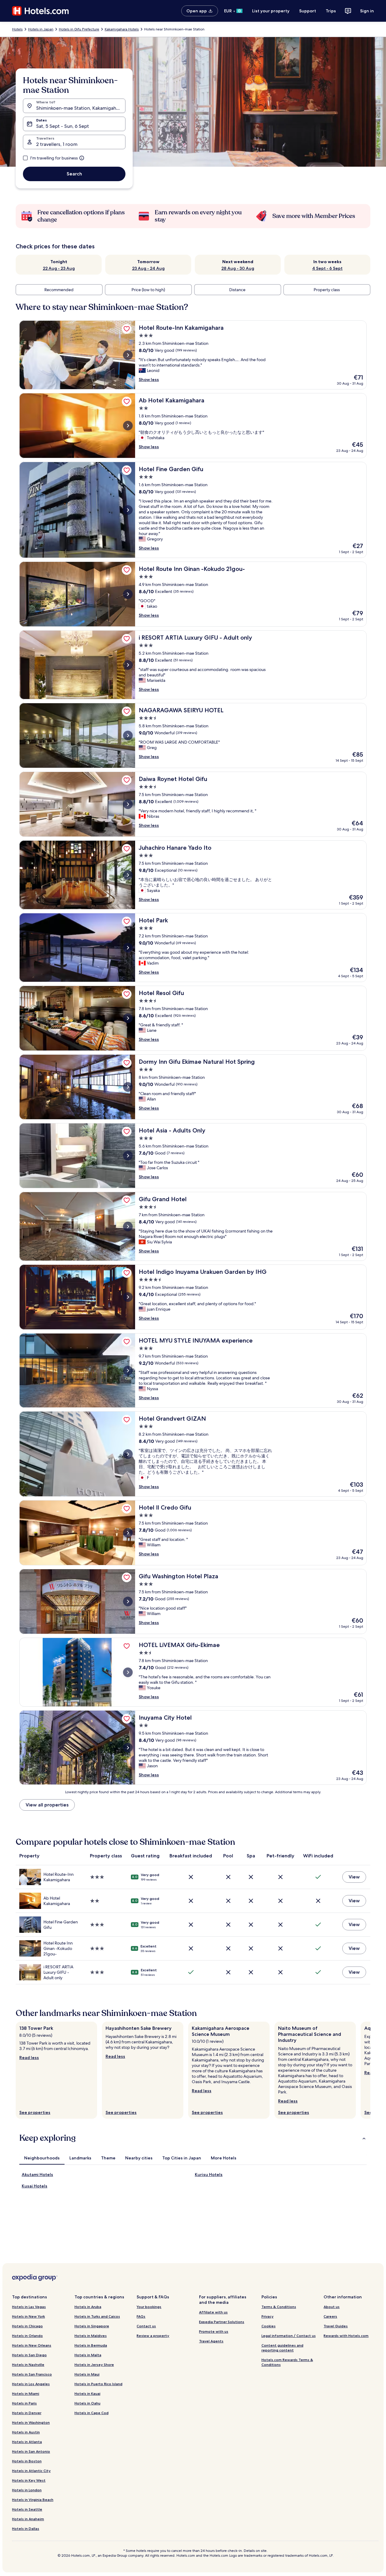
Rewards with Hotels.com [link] (346, 2336)
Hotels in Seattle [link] (27, 2509)
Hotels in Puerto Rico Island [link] (98, 2384)
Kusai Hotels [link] (35, 2186)
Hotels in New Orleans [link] (32, 2345)
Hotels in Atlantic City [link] (31, 2471)
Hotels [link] (17, 29)
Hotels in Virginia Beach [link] (33, 2500)
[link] (127, 329)
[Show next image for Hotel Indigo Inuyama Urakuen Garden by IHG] (128, 1297)
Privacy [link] (267, 2316)
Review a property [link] (153, 2336)
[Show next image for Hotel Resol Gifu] (128, 1018)
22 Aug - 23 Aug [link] (59, 268)
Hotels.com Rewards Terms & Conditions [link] (287, 2362)
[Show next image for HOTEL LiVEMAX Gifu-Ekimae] (128, 1672)
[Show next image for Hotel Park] (128, 948)
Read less (29, 2058)
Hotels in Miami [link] (26, 2393)
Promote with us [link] (214, 2331)
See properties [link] (35, 2112)
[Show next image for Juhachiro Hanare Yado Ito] (128, 875)
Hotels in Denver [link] (27, 2413)
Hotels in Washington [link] (31, 2422)
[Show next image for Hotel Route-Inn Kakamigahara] (128, 355)
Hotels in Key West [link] (29, 2480)
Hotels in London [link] (27, 2490)
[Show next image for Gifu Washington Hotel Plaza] (128, 1601)
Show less (149, 379)
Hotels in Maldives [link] (91, 2336)
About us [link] (332, 2307)
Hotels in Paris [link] (24, 2403)
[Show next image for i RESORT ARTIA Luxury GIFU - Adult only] (128, 665)
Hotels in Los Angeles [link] (31, 2384)
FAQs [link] (141, 2316)
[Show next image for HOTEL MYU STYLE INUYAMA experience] (128, 1371)
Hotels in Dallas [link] (26, 2529)
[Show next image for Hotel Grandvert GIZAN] (128, 1454)
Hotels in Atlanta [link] (27, 2442)
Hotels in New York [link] (28, 2316)
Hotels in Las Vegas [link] (29, 2307)
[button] (193, 2138)
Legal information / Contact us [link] (289, 2336)
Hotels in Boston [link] (27, 2461)
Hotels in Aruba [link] (88, 2307)
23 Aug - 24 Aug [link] (148, 268)
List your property (271, 11)
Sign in (367, 11)
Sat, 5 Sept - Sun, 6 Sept (63, 126)
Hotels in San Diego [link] (29, 2355)
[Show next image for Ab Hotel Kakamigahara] (128, 426)
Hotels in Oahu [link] (87, 2403)
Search (74, 174)
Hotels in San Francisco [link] (32, 2374)
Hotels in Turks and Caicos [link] (97, 2316)
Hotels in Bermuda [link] (91, 2345)
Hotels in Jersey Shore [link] (94, 2365)
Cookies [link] (269, 2326)
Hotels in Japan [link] (41, 29)
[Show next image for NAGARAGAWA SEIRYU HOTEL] (128, 735)
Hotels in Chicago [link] (27, 2326)
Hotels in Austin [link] (26, 2432)
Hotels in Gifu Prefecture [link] (79, 29)
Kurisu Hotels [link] (209, 2174)
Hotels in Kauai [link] (87, 2393)
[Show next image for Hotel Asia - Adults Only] (128, 1156)
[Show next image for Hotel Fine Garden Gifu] (128, 510)
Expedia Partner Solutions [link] (222, 2322)
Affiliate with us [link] (213, 2312)
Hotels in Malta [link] (88, 2355)
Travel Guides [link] (336, 2326)
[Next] (370, 2070)
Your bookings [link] (149, 2307)
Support (308, 11)
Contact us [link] (146, 2326)
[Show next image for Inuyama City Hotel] (128, 1748)
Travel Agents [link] (211, 2341)
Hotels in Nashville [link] (28, 2365)
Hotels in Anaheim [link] (28, 2519)
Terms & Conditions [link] (279, 2307)
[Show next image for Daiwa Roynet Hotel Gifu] (128, 804)
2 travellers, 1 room (57, 144)
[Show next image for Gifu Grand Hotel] (128, 1227)
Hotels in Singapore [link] (92, 2326)
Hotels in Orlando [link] (27, 2336)
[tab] (42, 2158)
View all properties (47, 1805)
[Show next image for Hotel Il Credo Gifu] (128, 1533)
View (354, 1877)
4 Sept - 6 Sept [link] (327, 268)
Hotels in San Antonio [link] (31, 2451)
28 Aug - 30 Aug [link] (238, 268)
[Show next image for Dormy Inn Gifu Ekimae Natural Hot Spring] (128, 1087)
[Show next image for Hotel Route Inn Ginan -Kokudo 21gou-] (128, 594)
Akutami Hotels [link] (37, 2174)
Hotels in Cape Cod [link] (92, 2413)
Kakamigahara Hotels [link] (122, 29)
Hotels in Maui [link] (87, 2374)
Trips (331, 11)
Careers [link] (330, 2316)
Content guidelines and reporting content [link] (282, 2348)
